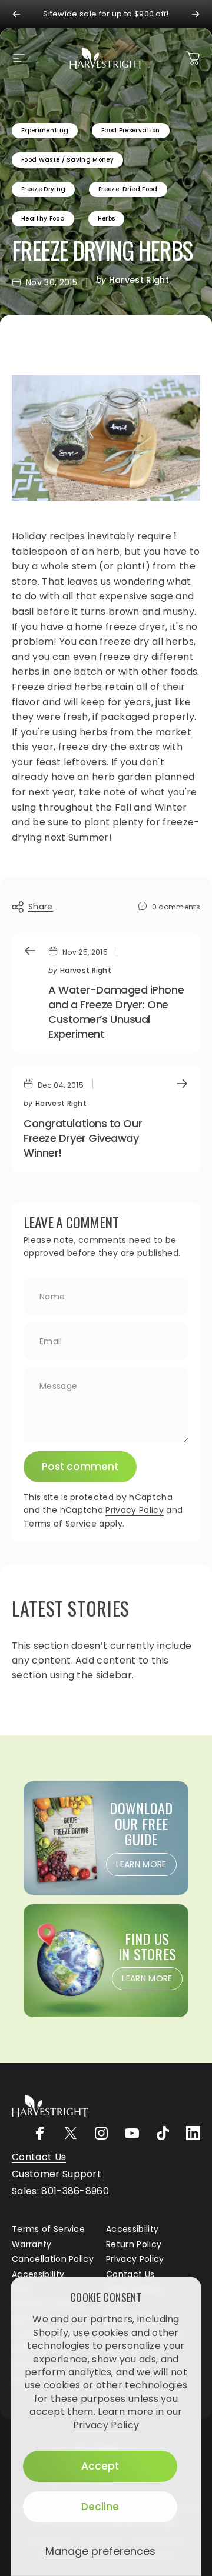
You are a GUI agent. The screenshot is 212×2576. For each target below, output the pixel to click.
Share (41, 907)
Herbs (107, 219)
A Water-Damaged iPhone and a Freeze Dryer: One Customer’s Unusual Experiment (116, 1012)
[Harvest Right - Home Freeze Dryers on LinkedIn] (193, 2133)
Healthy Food (43, 219)
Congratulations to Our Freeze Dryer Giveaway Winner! (83, 1138)
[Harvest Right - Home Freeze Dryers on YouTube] (132, 2133)
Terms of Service (60, 1524)
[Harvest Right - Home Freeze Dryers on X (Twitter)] (71, 2133)
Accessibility (132, 2230)
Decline (100, 2507)
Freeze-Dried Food (128, 189)
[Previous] (16, 14)
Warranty (32, 2245)
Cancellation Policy (53, 2260)
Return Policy (134, 2245)
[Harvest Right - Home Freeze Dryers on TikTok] (163, 2133)
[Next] (196, 14)
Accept (100, 2466)
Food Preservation (130, 130)
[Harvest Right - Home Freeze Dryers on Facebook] (40, 2133)
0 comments (176, 907)
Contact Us (130, 2275)
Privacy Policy (106, 2425)
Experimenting (45, 130)
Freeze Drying (43, 189)
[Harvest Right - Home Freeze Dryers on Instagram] (101, 2133)
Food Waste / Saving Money (67, 160)
